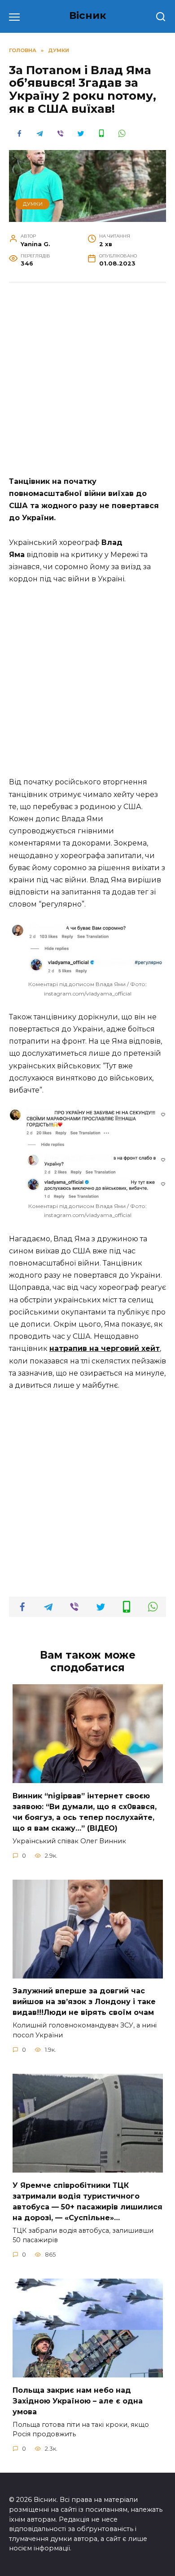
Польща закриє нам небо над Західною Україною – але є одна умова (78, 2401)
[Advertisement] (87, 384)
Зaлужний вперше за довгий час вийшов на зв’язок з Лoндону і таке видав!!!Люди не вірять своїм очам (84, 2002)
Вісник (88, 15)
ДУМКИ (33, 204)
